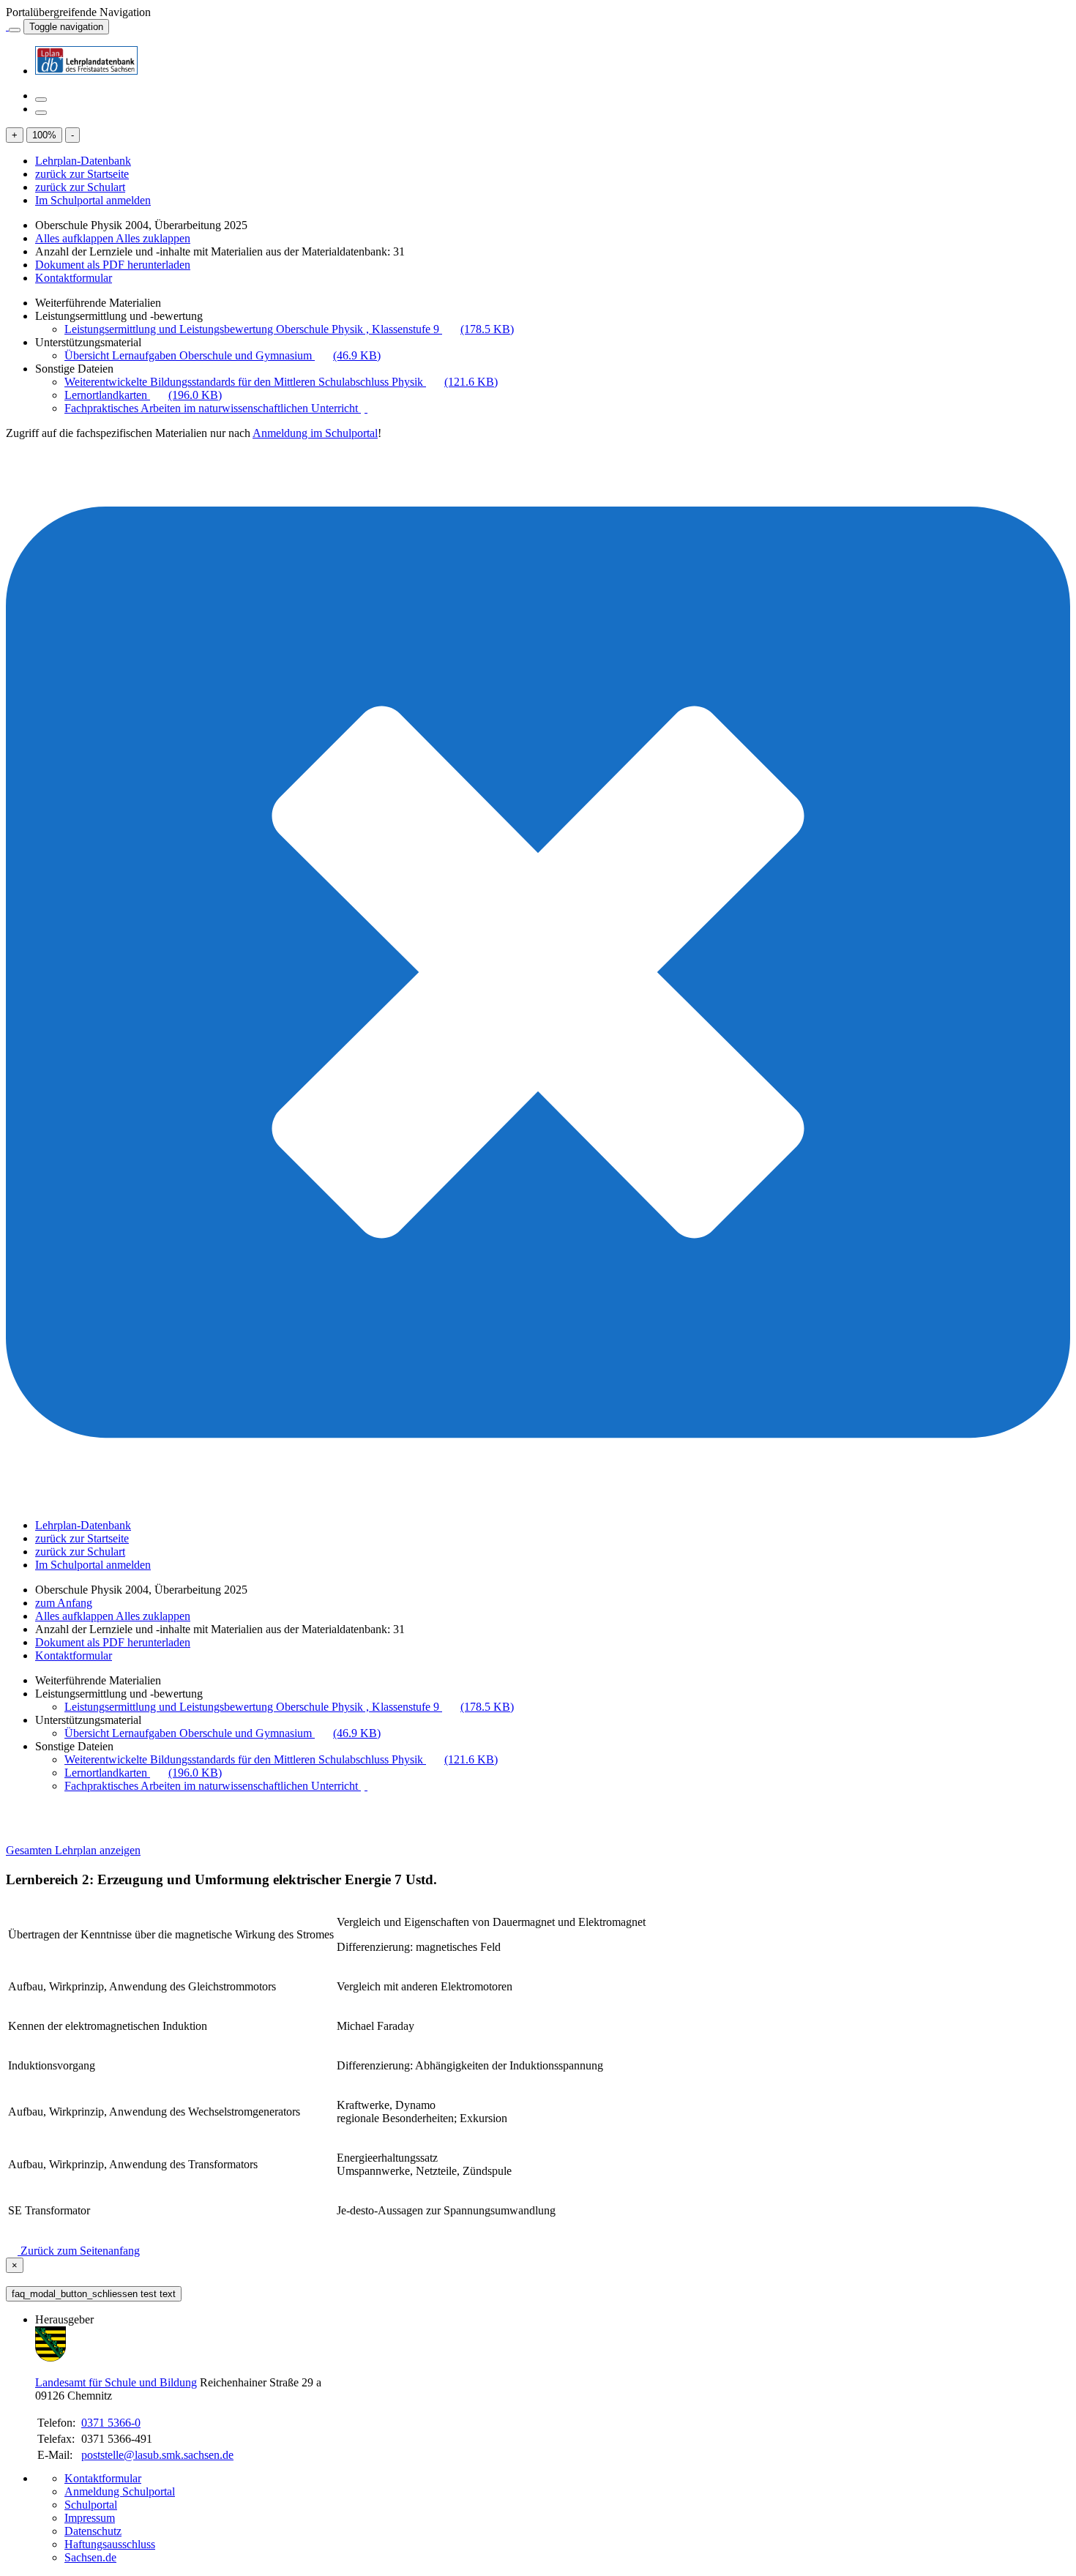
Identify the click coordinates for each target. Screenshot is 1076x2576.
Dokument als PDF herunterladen (113, 265)
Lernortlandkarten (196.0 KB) (143, 395)
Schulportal (91, 2505)
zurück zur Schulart (80, 187)
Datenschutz (93, 2531)
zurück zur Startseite (82, 174)
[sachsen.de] (7, 26)
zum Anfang (64, 1603)
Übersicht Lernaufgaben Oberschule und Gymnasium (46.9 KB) (223, 355)
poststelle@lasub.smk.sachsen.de (157, 2455)
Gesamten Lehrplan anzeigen (73, 1850)
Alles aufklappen (75, 238)
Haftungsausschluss (110, 2544)
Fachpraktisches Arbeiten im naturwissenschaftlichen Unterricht (213, 408)
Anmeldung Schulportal (120, 2491)
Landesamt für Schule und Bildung (116, 2382)
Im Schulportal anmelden (93, 200)
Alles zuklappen (153, 238)
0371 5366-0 (111, 2423)
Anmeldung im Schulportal (315, 433)
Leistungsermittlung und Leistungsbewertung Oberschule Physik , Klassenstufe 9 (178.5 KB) (289, 329)
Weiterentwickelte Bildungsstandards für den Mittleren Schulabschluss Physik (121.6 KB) (281, 382)
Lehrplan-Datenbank (83, 161)
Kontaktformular (74, 278)
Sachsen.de (90, 2557)
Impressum (90, 2518)
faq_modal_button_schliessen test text (94, 2294)
